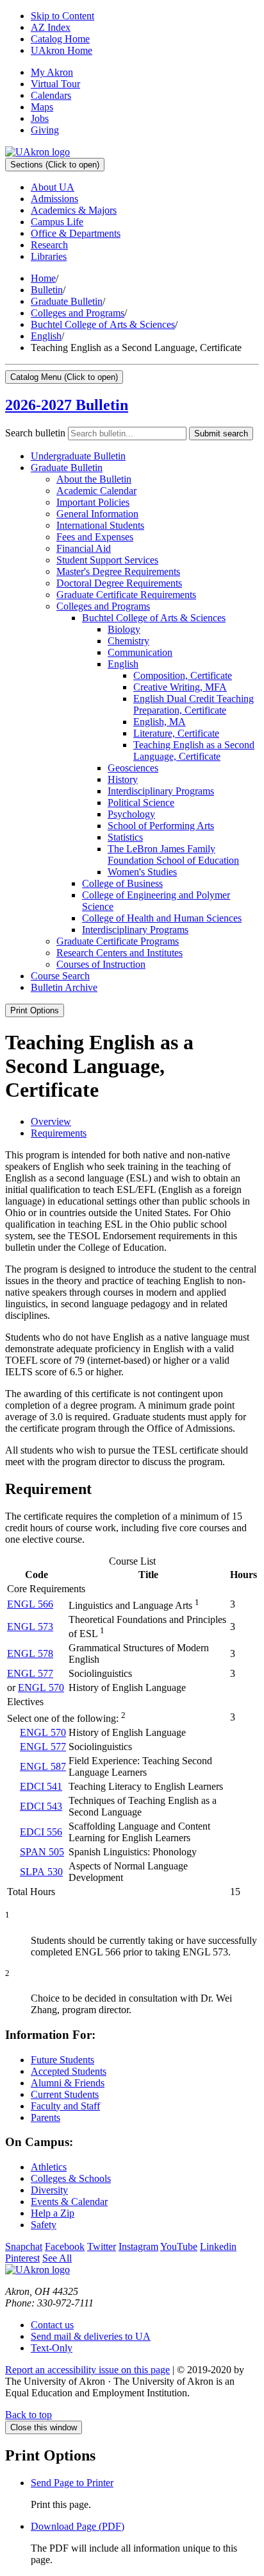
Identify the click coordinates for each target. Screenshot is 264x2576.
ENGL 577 (30, 1673)
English (46, 336)
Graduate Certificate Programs (118, 941)
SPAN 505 (42, 1852)
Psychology (131, 814)
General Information (97, 514)
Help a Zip (53, 2213)
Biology (124, 629)
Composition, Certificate (183, 675)
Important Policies (93, 502)
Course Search (60, 976)
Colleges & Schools (71, 2178)
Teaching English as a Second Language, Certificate (194, 751)
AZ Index (51, 27)
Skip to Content (62, 16)
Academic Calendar (96, 491)
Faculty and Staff (65, 2106)
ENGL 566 (30, 1604)
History (123, 779)
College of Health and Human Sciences (162, 918)
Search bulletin (35, 433)
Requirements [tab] (59, 1133)
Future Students (62, 2060)
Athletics (49, 2167)
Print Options (35, 1010)
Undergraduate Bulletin (78, 456)
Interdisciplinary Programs (161, 791)
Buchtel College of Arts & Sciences (103, 324)
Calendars (51, 95)
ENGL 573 (30, 1627)
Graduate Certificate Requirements (126, 595)
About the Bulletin (94, 479)
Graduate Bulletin (67, 301)
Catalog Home (60, 39)
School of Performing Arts (161, 826)
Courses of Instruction (101, 964)
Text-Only (52, 2348)
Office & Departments (76, 233)
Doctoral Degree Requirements (119, 583)
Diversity (49, 2190)
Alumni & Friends (68, 2083)
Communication (140, 652)
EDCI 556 (41, 1832)
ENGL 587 (43, 1766)
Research (49, 245)
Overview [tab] (51, 1121)
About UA (53, 187)
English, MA (160, 722)
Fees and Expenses (95, 537)
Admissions (54, 199)
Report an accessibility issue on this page (87, 2370)
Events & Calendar (69, 2202)
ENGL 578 (30, 1653)
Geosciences (133, 768)
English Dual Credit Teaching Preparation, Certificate (194, 704)
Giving (45, 130)
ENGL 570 (41, 1687)
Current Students (65, 2094)
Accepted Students (69, 2071)
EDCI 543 (41, 1806)
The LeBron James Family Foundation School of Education (173, 854)
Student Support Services (107, 560)
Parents (45, 2117)
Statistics (125, 837)
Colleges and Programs (78, 313)
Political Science (141, 803)
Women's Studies (142, 872)
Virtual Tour (55, 84)
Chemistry (128, 641)
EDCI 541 (41, 1786)
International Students (100, 525)
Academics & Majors (74, 210)
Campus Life (57, 222)
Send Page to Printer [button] (72, 2483)
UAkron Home (62, 50)
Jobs (40, 118)
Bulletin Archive (64, 987)
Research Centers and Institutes (120, 953)
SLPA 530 (41, 1872)
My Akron (52, 72)
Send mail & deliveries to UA (91, 2336)
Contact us (52, 2325)
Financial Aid (84, 548)
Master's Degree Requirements (118, 571)
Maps (42, 107)
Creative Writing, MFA (180, 687)
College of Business (122, 883)
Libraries (49, 256)
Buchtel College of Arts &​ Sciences (154, 618)
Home (43, 278)
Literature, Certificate (176, 733)
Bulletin (47, 290)
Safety (44, 2225)
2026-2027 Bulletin (67, 405)
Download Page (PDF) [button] (78, 2526)
